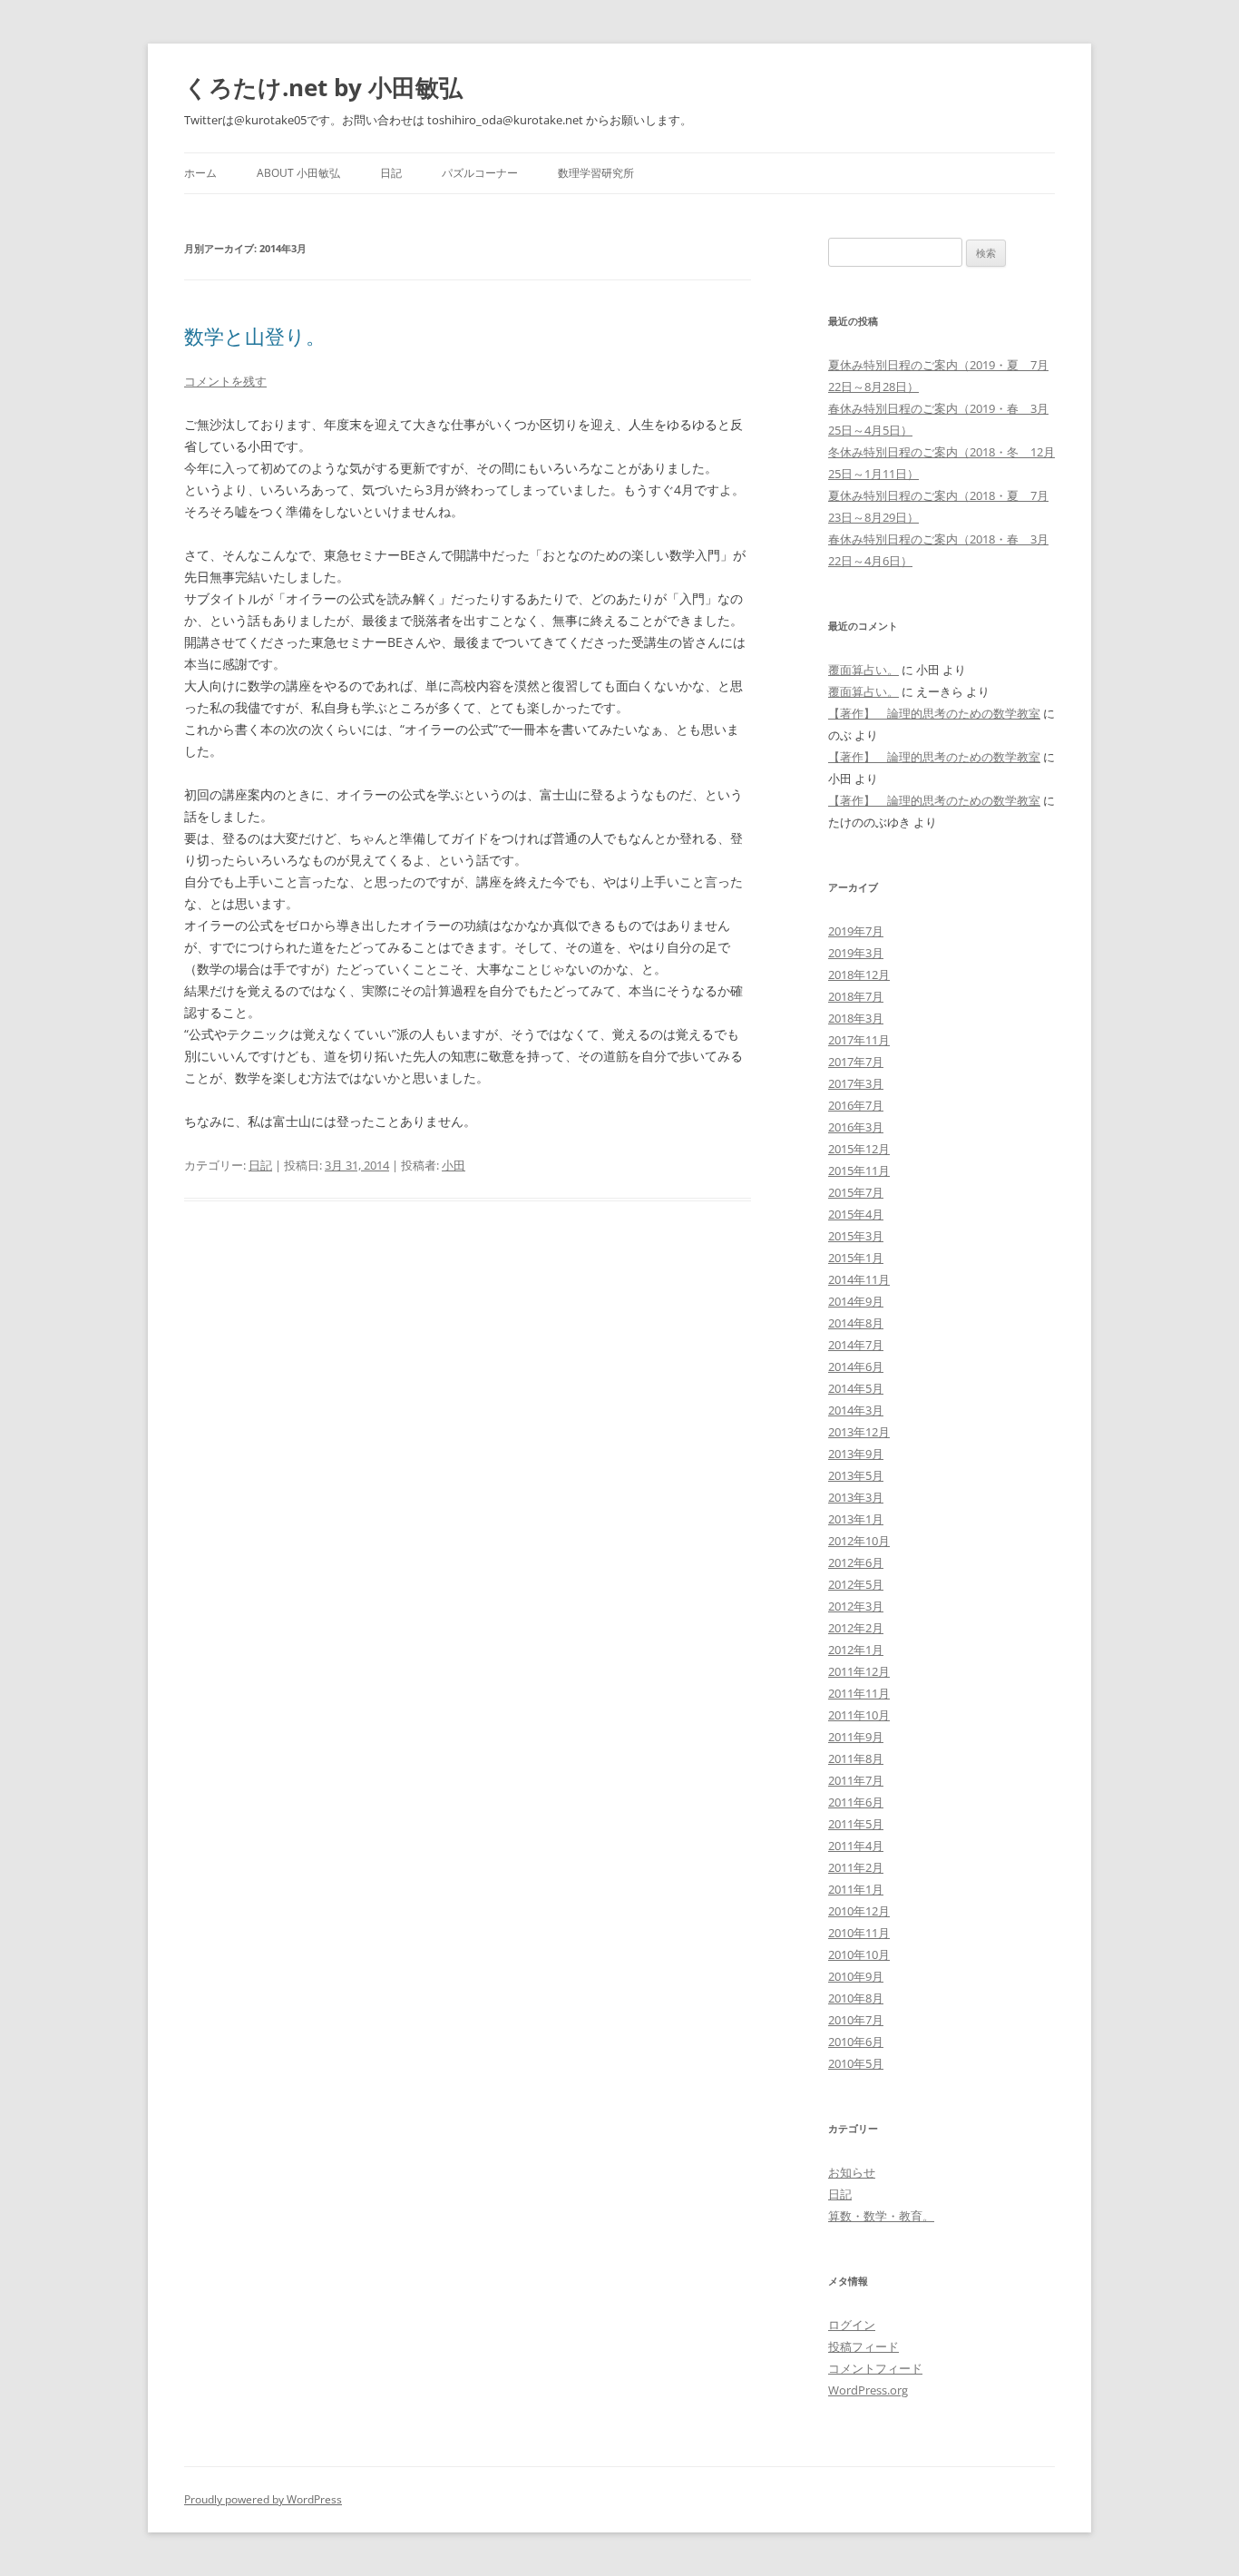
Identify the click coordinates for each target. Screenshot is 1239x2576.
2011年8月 (856, 1758)
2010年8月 (856, 1998)
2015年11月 (859, 1170)
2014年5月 (856, 1388)
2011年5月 (856, 1824)
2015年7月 (856, 1192)
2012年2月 (856, 1628)
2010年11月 (859, 1933)
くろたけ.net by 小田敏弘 (323, 87)
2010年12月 (859, 1911)
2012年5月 (856, 1584)
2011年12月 (859, 1671)
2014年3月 (856, 1410)
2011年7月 (856, 1780)
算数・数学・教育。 (881, 2216)
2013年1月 (856, 1519)
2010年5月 (856, 2063)
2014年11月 (859, 1279)
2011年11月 (859, 1693)
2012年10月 (859, 1541)
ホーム (200, 173)
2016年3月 (856, 1127)
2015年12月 (859, 1149)
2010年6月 (856, 2042)
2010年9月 (856, 1976)
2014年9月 (856, 1301)
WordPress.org (868, 2390)
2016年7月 (856, 1105)
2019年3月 (856, 953)
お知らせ (852, 2172)
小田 (454, 1165)
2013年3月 (856, 1497)
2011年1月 (856, 1889)
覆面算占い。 (863, 670)
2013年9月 (856, 1454)
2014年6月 (856, 1366)
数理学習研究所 (596, 173)
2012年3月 (856, 1606)
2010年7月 (856, 2020)
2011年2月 (856, 1867)
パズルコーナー (480, 173)
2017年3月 (856, 1083)
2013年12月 (859, 1432)
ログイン (852, 2325)
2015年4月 (856, 1214)
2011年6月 (856, 1802)
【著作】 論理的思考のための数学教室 (934, 713)
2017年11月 (859, 1040)
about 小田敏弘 (298, 173)
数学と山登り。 (255, 336)
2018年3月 (856, 1018)
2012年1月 (856, 1650)
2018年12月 (859, 975)
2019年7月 (856, 931)
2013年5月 (856, 1475)
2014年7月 (856, 1345)
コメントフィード (875, 2368)
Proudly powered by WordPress (263, 2499)
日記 (391, 173)
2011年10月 (859, 1715)
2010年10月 (859, 1954)
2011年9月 (856, 1737)
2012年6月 (856, 1562)
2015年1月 (856, 1258)
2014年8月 (856, 1323)
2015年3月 (856, 1236)
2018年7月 (856, 996)
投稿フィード (863, 2346)
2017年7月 (856, 1062)
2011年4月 (856, 1846)
